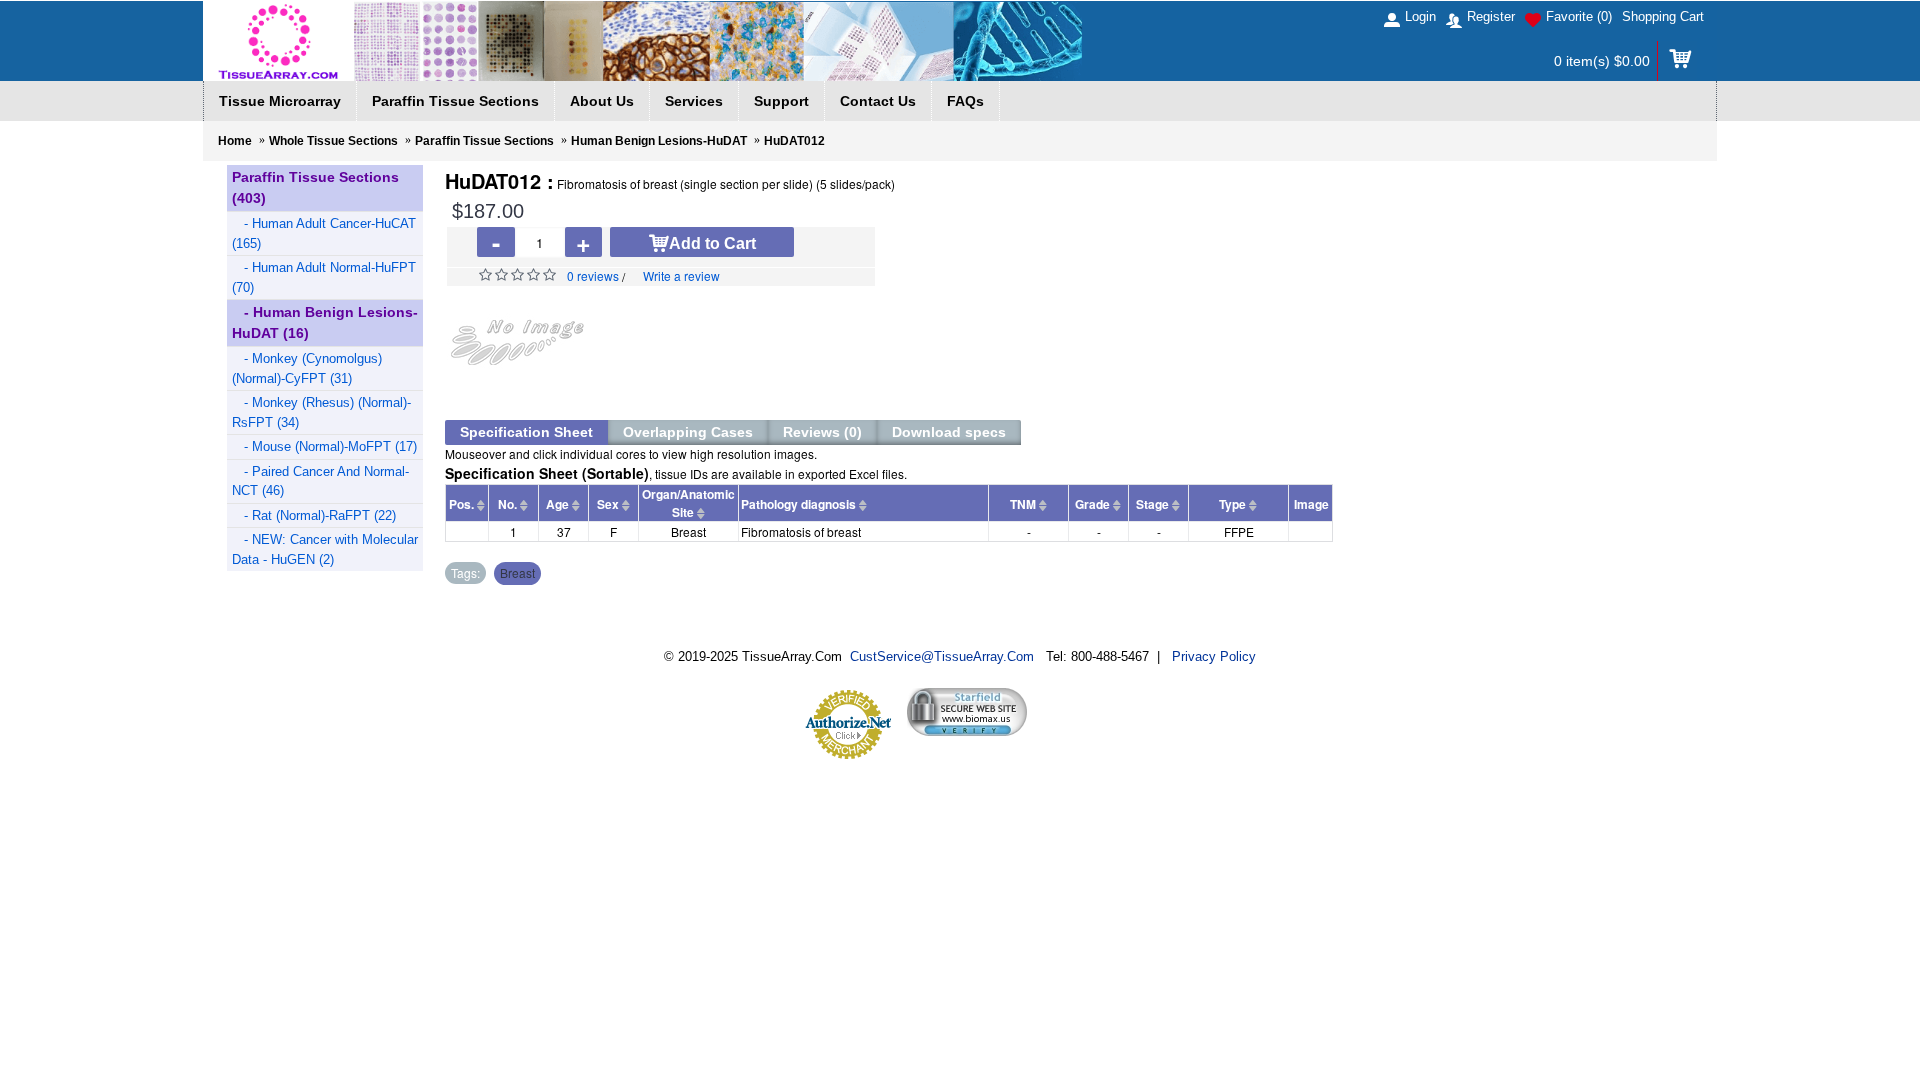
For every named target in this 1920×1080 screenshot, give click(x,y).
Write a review (681, 275)
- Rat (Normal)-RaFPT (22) (314, 515)
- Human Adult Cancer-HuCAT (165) (324, 233)
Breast (517, 572)
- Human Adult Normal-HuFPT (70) (324, 277)
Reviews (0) (822, 432)
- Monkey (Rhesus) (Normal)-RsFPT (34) (321, 412)
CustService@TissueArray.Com (942, 656)
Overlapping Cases (688, 432)
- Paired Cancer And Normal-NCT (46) (320, 481)
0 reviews (593, 275)
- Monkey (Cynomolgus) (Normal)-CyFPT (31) (307, 368)
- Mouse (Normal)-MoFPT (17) (324, 446)
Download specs (949, 432)
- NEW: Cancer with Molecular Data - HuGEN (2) (325, 549)
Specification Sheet (526, 432)
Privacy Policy (1214, 656)
